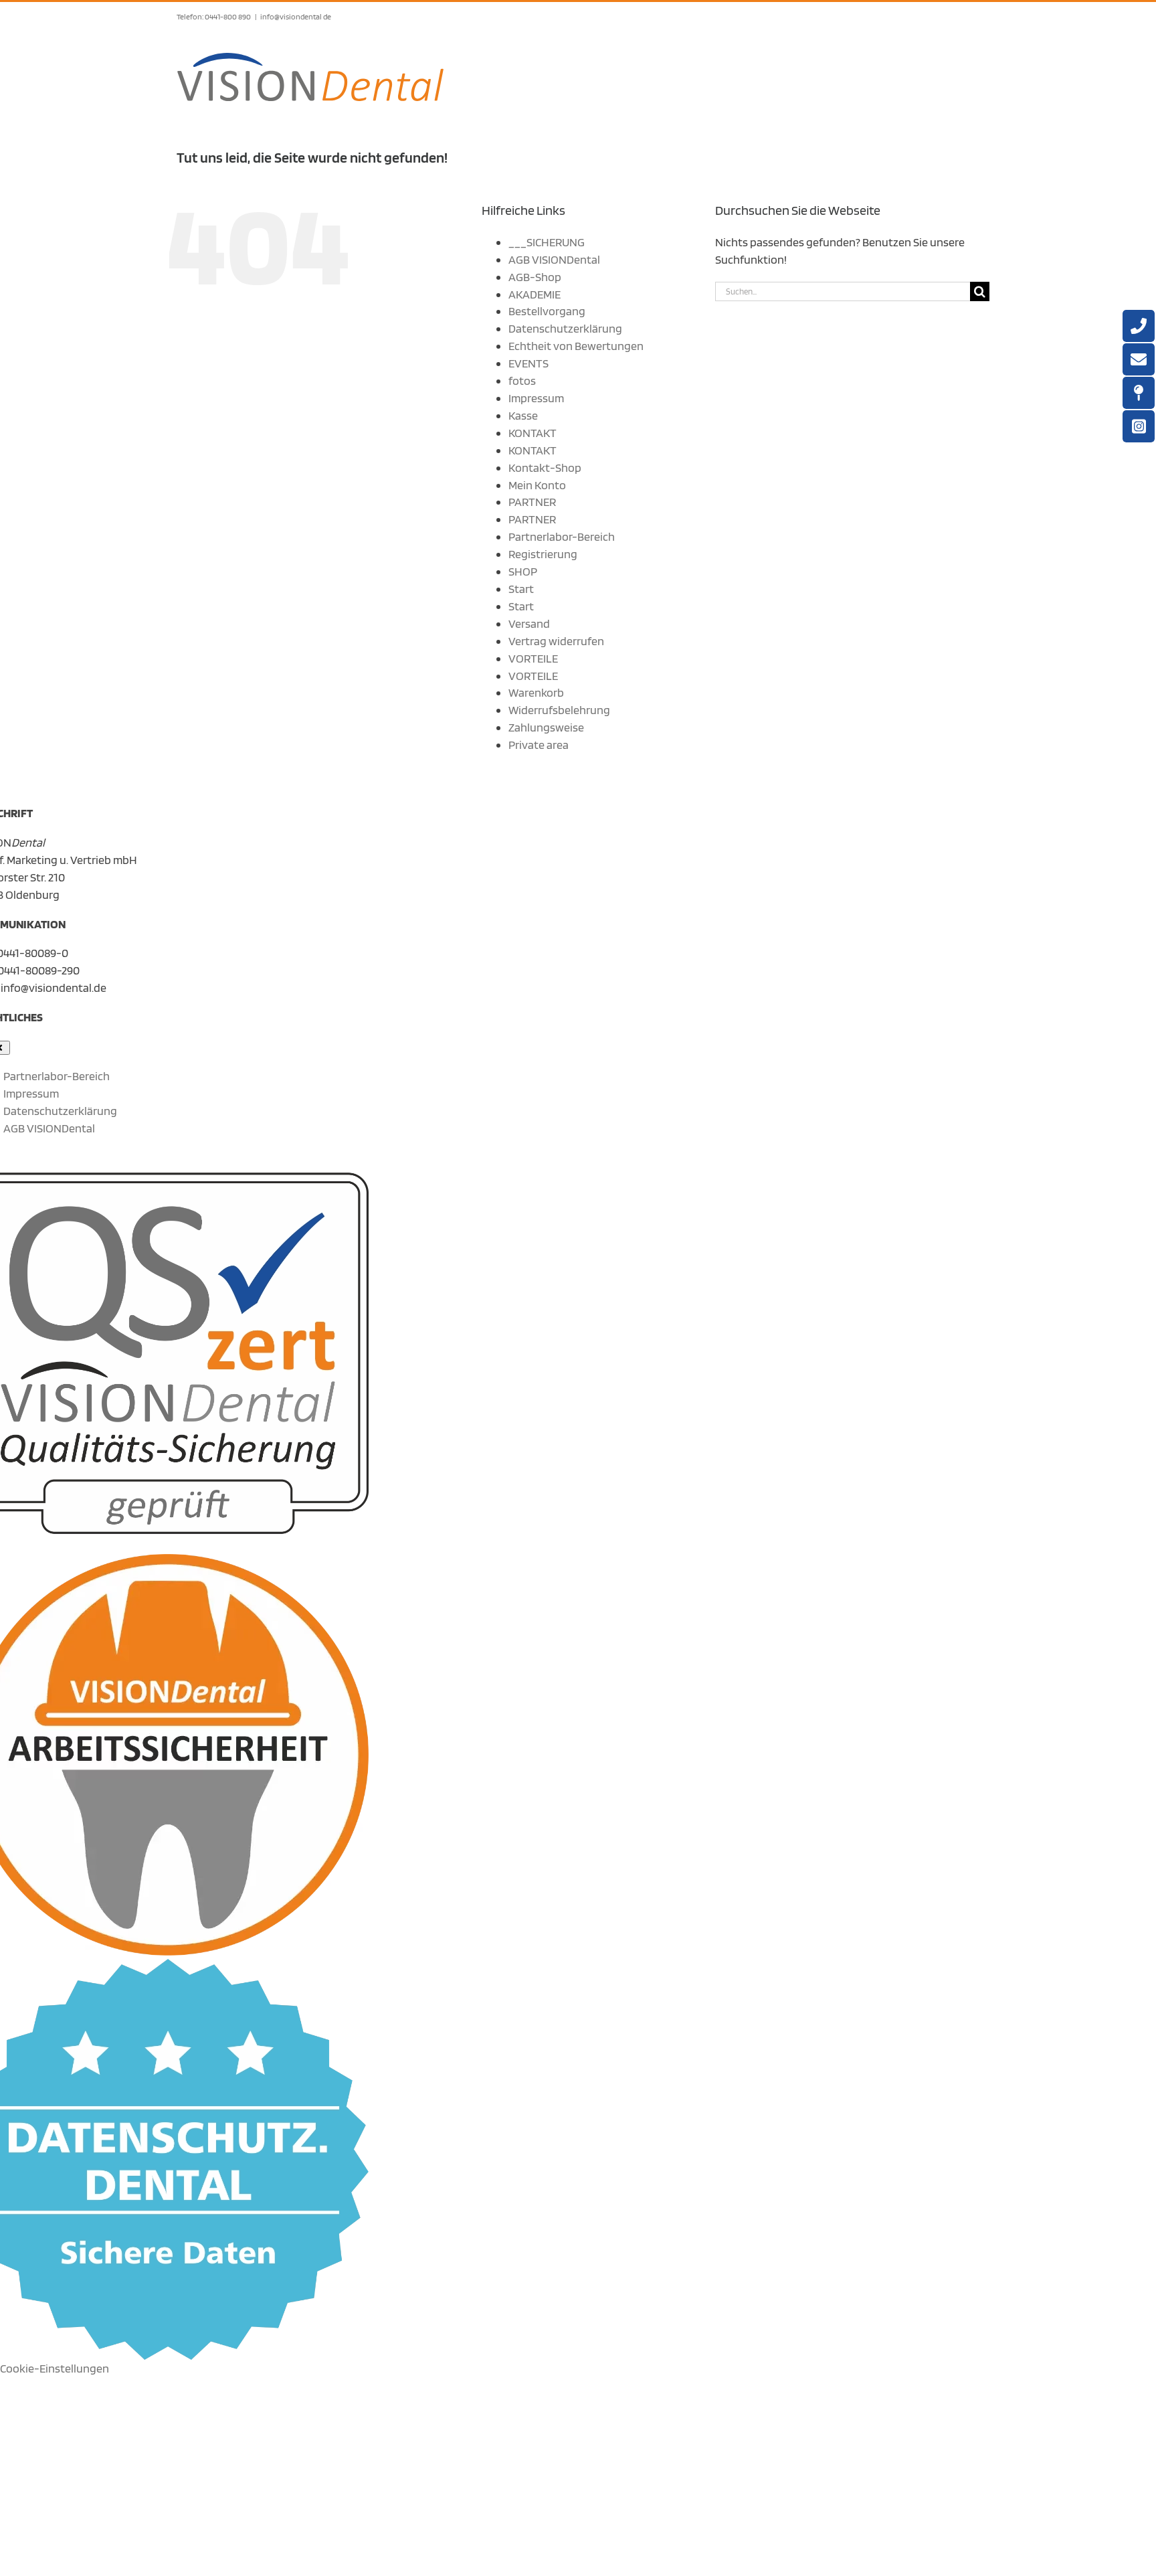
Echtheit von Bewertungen (576, 346)
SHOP (523, 571)
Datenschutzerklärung (565, 328)
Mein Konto (537, 485)
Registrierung (543, 554)
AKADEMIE (535, 294)
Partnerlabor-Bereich (562, 536)
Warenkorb (536, 692)
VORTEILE (533, 658)
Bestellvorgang (547, 311)
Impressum (536, 398)
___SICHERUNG (547, 242)
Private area (539, 745)
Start (521, 589)
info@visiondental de (296, 16)
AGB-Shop (535, 277)
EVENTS (528, 363)
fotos (522, 380)
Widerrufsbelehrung (559, 710)
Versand (529, 623)
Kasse (523, 415)
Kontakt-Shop (545, 467)
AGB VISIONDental (554, 259)
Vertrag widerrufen (556, 641)
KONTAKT (533, 433)
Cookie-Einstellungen (55, 2368)
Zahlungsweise (546, 727)
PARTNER (532, 502)
